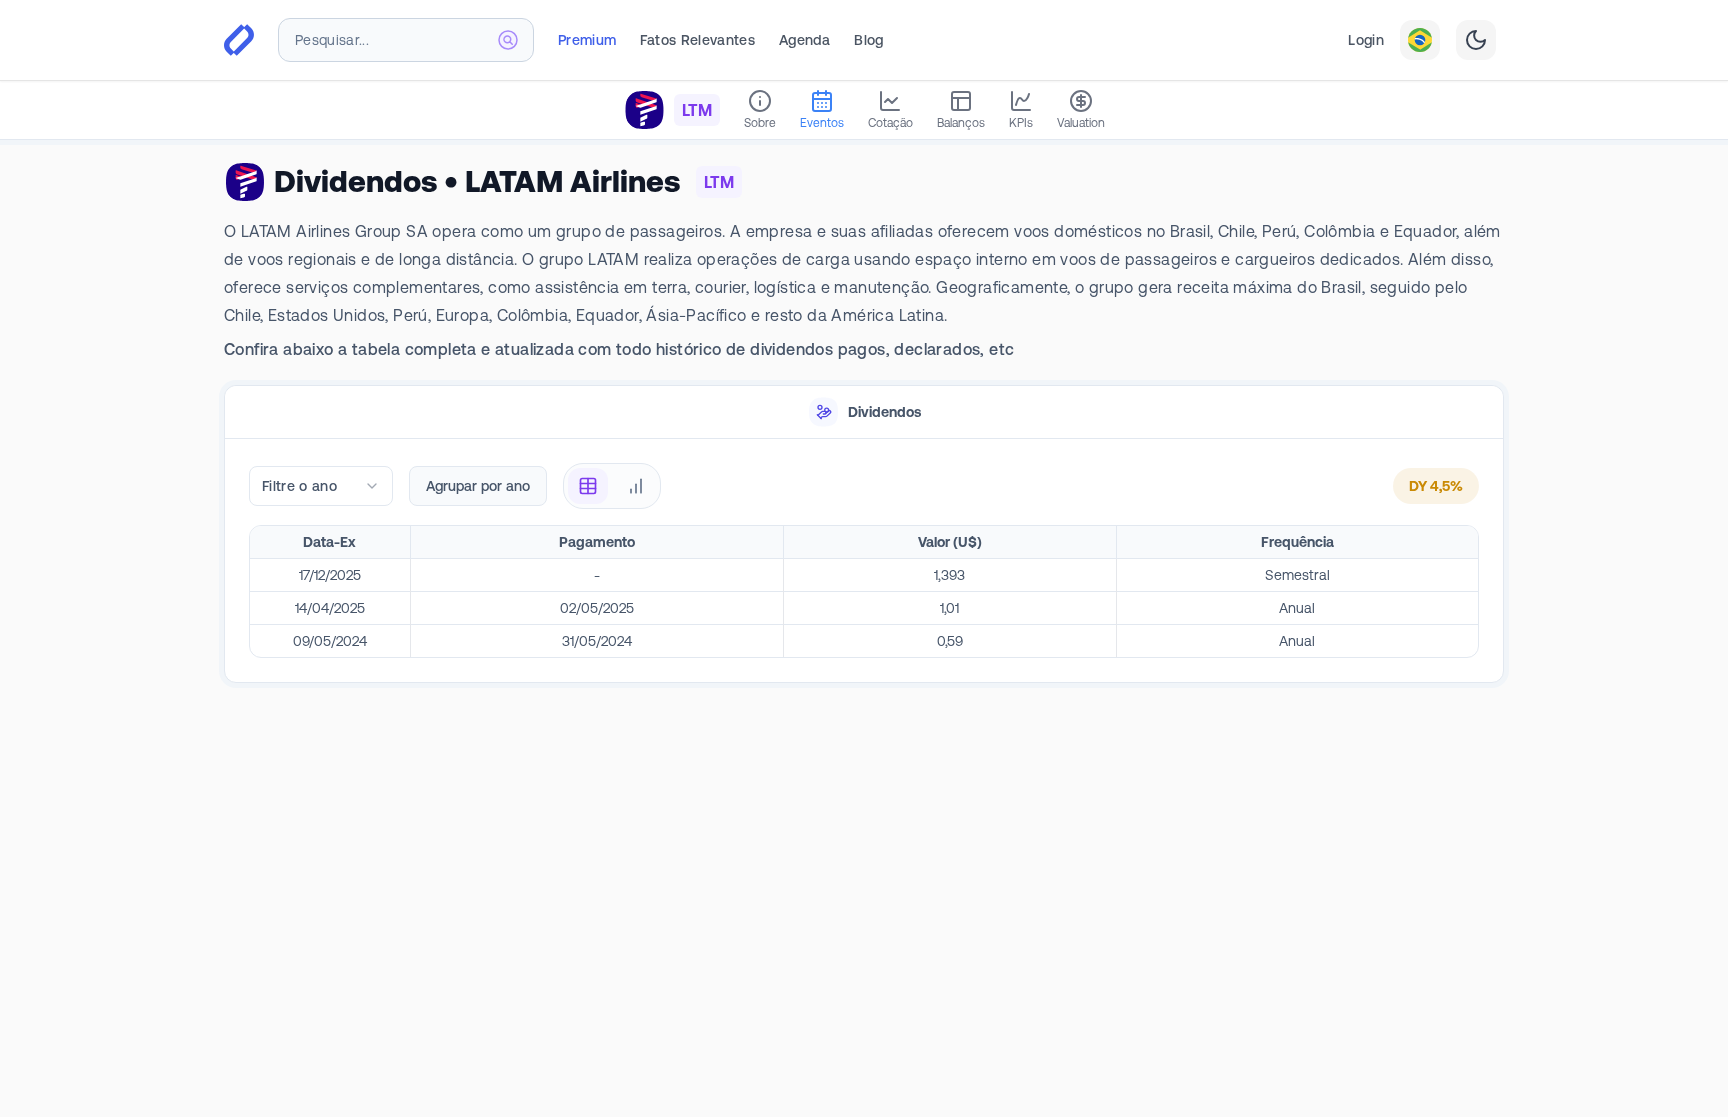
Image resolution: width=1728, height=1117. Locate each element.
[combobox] (406, 40)
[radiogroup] (612, 486)
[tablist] (864, 412)
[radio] (588, 486)
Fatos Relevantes (697, 40)
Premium (587, 40)
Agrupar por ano (478, 486)
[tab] (864, 412)
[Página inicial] (239, 40)
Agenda (804, 40)
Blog (868, 40)
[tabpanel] (864, 561)
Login (1366, 40)
